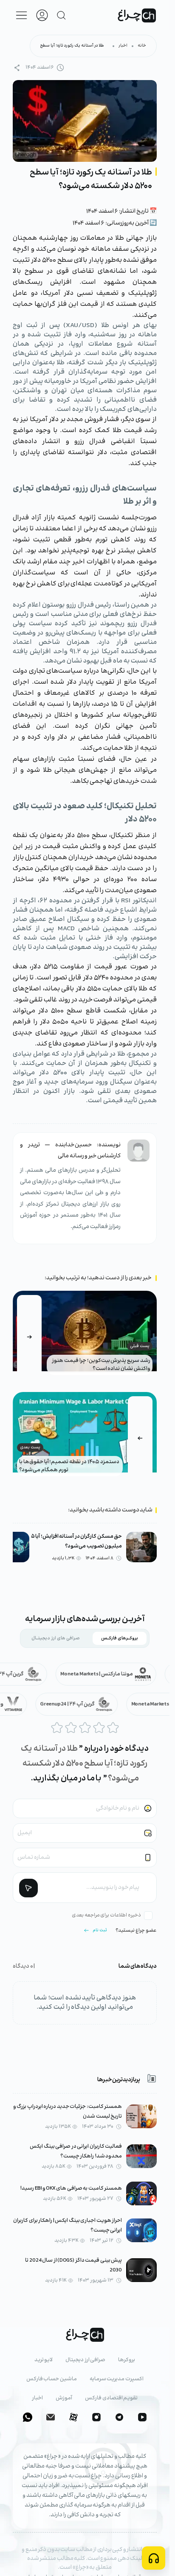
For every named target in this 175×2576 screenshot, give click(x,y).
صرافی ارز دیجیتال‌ (85, 2360)
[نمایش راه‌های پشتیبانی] (154, 2558)
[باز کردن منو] (22, 15)
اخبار (123, 46)
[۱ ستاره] (57, 1728)
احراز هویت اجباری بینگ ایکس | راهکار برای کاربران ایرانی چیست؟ (68, 2226)
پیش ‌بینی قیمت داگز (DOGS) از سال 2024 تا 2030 (73, 2265)
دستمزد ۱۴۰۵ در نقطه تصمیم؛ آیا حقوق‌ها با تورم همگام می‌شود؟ (69, 1466)
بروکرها (127, 2360)
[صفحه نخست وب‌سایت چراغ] (137, 15)
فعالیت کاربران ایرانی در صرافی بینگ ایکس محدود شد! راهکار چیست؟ (76, 2152)
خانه (142, 46)
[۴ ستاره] (99, 1728)
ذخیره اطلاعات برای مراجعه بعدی (106, 1915)
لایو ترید (44, 2360)
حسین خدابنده (74, 1145)
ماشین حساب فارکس (52, 2379)
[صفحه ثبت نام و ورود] (42, 15)
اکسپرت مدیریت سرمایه (117, 2379)
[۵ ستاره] (113, 1728)
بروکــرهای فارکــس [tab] (120, 1638)
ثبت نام (100, 1930)
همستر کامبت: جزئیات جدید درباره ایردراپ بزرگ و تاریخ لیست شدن (68, 2112)
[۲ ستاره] (71, 1728)
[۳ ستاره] (85, 1728)
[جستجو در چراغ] (62, 15)
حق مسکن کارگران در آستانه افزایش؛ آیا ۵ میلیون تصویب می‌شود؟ (76, 1541)
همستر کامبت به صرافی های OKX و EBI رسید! (71, 2189)
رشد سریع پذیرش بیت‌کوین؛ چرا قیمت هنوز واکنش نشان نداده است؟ (101, 1365)
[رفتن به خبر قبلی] (29, 1337)
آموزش (64, 2398)
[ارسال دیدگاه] (28, 1888)
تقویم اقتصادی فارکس (111, 2398)
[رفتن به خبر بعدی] (140, 1438)
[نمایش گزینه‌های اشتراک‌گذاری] (17, 68)
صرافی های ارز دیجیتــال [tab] (56, 1638)
